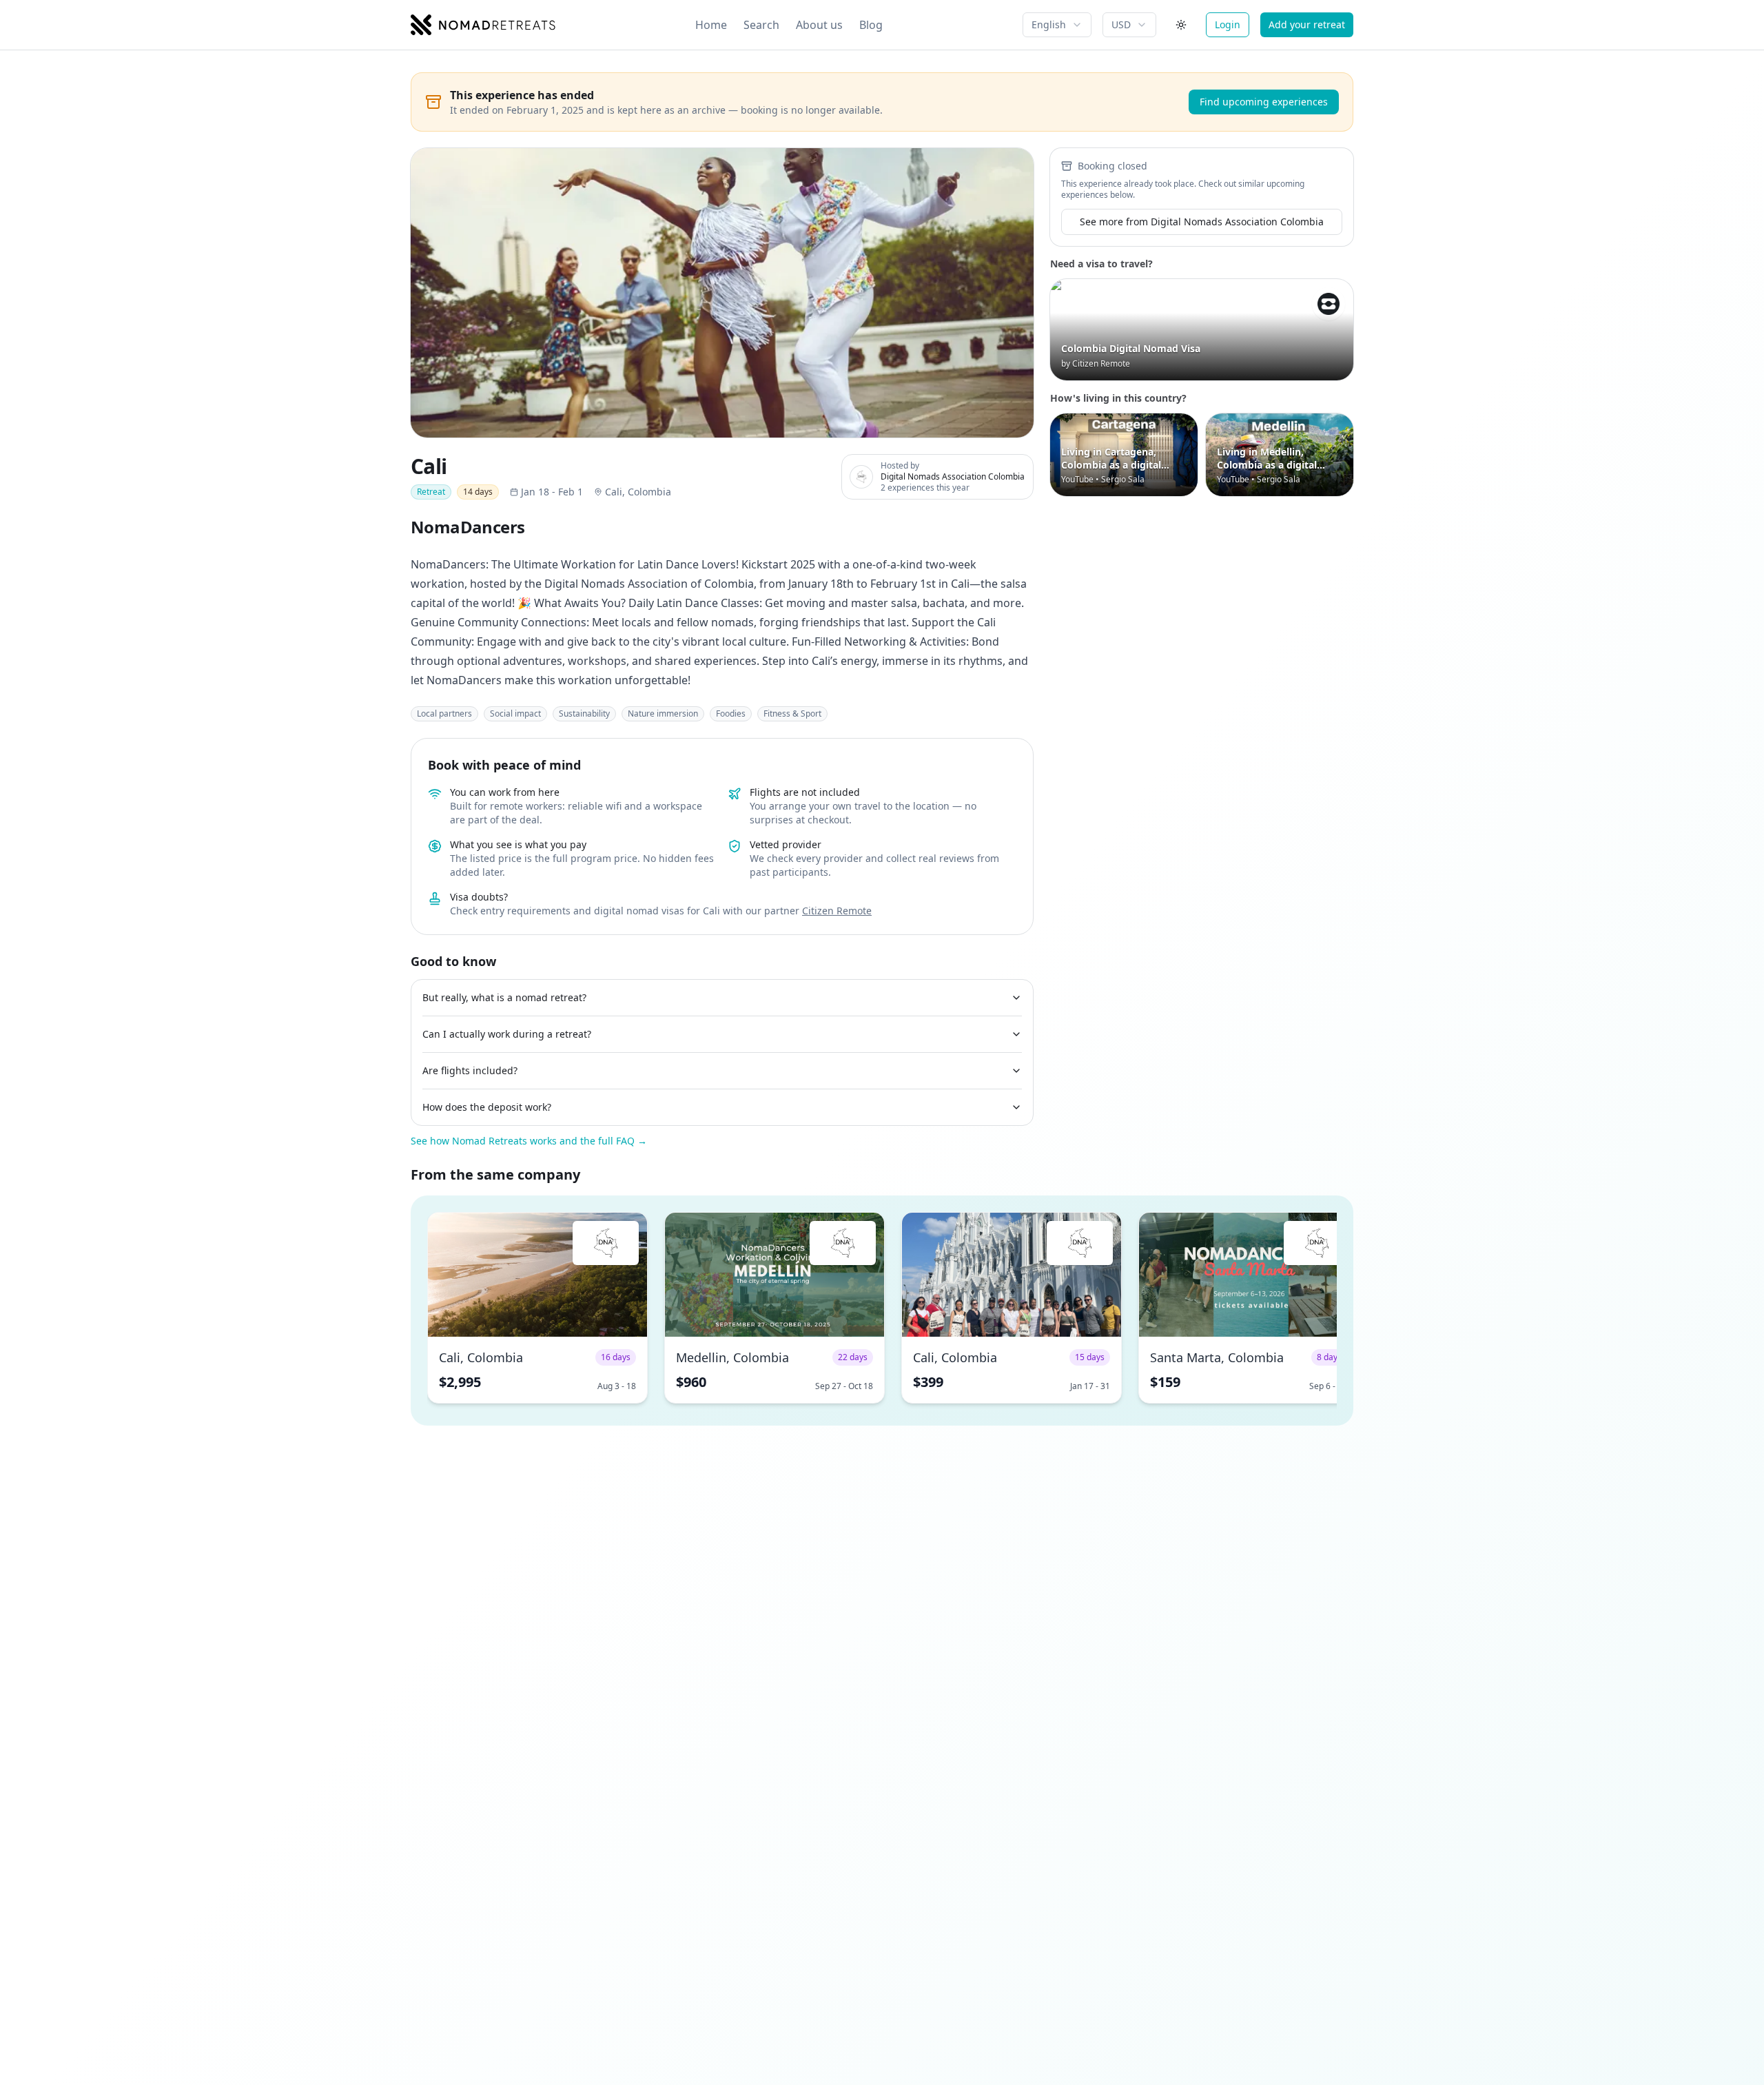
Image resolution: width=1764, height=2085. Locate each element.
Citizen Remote (837, 911)
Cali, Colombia (638, 492)
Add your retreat (1307, 24)
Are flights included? (470, 1070)
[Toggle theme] (1181, 25)
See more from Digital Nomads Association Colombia (1202, 222)
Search (761, 25)
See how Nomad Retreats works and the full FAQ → (529, 1141)
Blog (871, 25)
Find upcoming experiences (1264, 102)
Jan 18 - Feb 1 (552, 492)
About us (819, 25)
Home (711, 25)
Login (1228, 24)
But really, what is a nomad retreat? (504, 997)
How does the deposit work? (487, 1107)
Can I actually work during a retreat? (507, 1034)
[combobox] (1057, 25)
